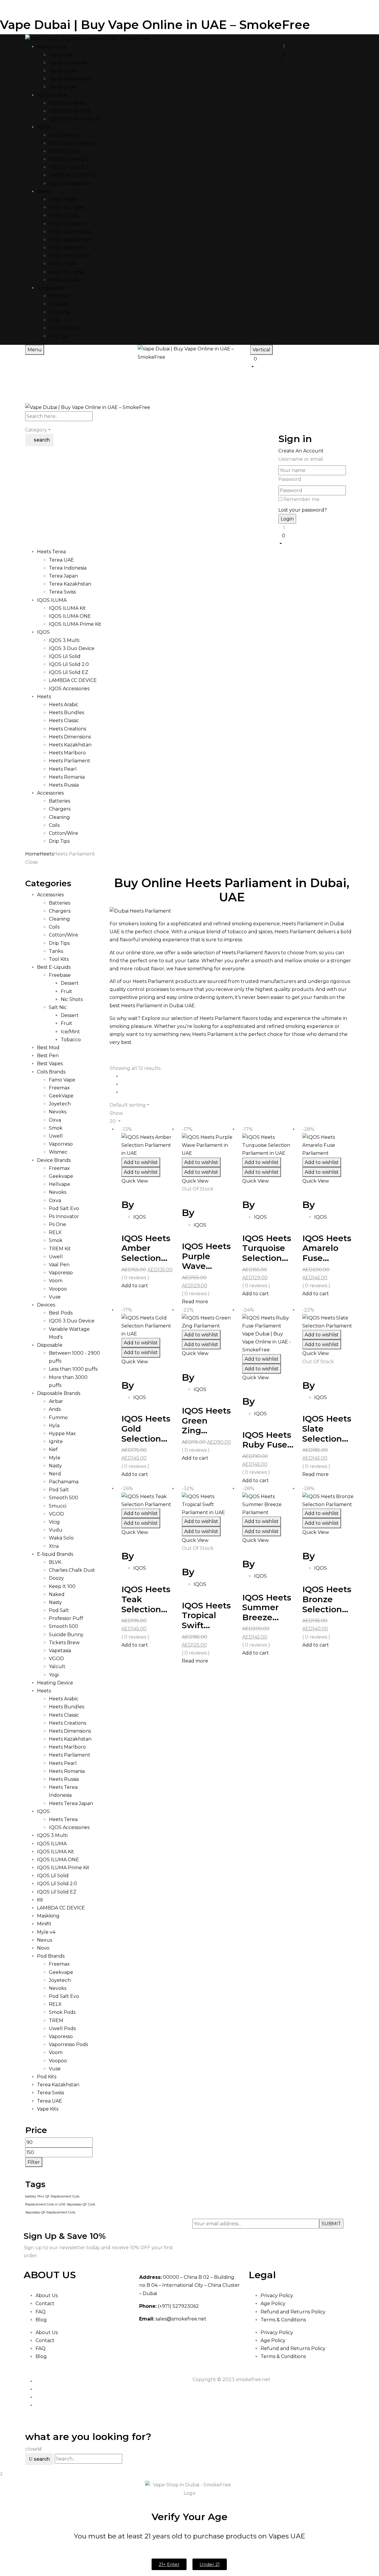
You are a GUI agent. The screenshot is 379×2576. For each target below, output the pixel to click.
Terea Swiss (62, 87)
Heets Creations (68, 224)
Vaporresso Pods (68, 2044)
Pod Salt (59, 1490)
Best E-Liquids (54, 967)
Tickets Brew (64, 1643)
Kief (53, 1449)
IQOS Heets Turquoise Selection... (267, 1248)
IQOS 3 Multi (64, 135)
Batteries (60, 296)
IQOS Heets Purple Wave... (206, 1256)
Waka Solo (61, 1538)
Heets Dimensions (70, 232)
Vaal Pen (59, 1265)
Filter (34, 2162)
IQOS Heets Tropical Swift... (206, 1615)
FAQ (41, 2312)
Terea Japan (63, 71)
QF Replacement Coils (62, 2196)
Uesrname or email (301, 459)
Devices (46, 1305)
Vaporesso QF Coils (81, 2204)
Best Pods (61, 1313)
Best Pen (48, 1056)
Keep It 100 (62, 1586)
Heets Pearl (63, 264)
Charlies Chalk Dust (72, 1570)
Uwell (56, 1136)
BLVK (55, 1562)
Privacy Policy (277, 2296)
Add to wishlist (141, 1162)
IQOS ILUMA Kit (67, 103)
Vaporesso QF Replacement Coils (50, 2212)
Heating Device (55, 1683)
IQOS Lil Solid (65, 151)
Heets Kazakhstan (70, 240)
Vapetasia (60, 1651)
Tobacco (71, 1040)
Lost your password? (303, 510)
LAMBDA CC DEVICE (73, 175)
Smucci (58, 1506)
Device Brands (54, 1160)
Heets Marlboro (67, 248)
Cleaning (59, 312)
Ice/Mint (70, 1032)
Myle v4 (46, 1932)
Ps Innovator (64, 1216)
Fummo (58, 1418)
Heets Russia (64, 280)
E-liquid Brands (55, 1554)
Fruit (66, 991)
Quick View (135, 1181)
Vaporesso (61, 1273)
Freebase (60, 975)
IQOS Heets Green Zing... (206, 1420)
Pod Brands (51, 1956)
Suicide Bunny (66, 1635)
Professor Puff (66, 1618)
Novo (43, 1948)
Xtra (54, 1546)
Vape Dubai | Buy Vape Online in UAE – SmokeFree (155, 25)
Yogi (54, 1675)
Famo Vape (62, 1080)
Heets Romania (67, 272)
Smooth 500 (64, 1498)
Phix (41, 2196)
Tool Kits (59, 959)
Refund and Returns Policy (293, 2312)
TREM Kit (60, 1249)
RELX (55, 1232)
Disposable (50, 1345)
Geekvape (61, 1176)
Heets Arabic (64, 199)
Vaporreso (61, 1144)
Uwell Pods (62, 2028)
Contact (45, 2303)
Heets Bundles (66, 207)
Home (32, 854)
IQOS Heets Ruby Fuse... (268, 1440)
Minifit (44, 1924)
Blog (41, 2320)
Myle (55, 1458)
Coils (54, 320)
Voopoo (58, 1289)
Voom (56, 1281)
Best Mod (48, 1048)
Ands (55, 1409)
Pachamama (64, 1482)
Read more (195, 1302)
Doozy (56, 1578)
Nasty (55, 1466)
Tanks (56, 951)
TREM (56, 2020)
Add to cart (135, 1286)
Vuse (55, 1297)
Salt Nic (58, 1007)
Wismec (58, 1152)
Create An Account (301, 451)
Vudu (56, 1530)
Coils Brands (51, 1072)
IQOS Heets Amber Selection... (146, 1248)
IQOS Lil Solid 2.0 (69, 159)
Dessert (70, 983)
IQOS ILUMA (52, 1844)
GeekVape (61, 1096)
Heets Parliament (70, 256)
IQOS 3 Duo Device (72, 143)
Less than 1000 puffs (73, 1369)
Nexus (45, 1940)
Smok (56, 1128)
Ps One (57, 1224)
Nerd (55, 1474)
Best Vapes (50, 1064)
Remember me (301, 499)
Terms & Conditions (283, 2320)
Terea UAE (61, 55)
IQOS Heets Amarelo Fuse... (327, 1248)
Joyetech (60, 1104)
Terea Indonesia (68, 63)
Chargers (60, 304)
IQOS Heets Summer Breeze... (267, 1607)
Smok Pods (62, 2012)
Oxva (55, 1120)
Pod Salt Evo (64, 1208)
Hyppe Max (62, 1433)
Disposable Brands (59, 1393)
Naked (57, 1594)
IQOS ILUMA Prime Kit (75, 119)
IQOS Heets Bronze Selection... (327, 1599)
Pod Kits (47, 2077)
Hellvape (60, 1184)
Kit (40, 1900)
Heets (47, 854)
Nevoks (58, 1112)
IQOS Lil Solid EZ (69, 167)
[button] (316, 58)
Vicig (54, 1522)
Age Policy (273, 2303)
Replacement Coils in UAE (45, 2204)
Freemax (59, 1088)
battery (31, 2196)
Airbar (56, 1401)
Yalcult (57, 1667)
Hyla (54, 1426)
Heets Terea (63, 1819)
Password (290, 479)
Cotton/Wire (64, 328)
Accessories (50, 895)
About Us (47, 2296)
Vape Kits (48, 2109)
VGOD (56, 1514)
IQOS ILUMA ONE (70, 111)
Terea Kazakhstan (70, 79)
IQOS (43, 1811)
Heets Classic (64, 215)
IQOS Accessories (69, 183)
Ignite (56, 1441)
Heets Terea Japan (71, 1803)
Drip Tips (59, 336)
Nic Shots (72, 999)
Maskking (48, 1916)
